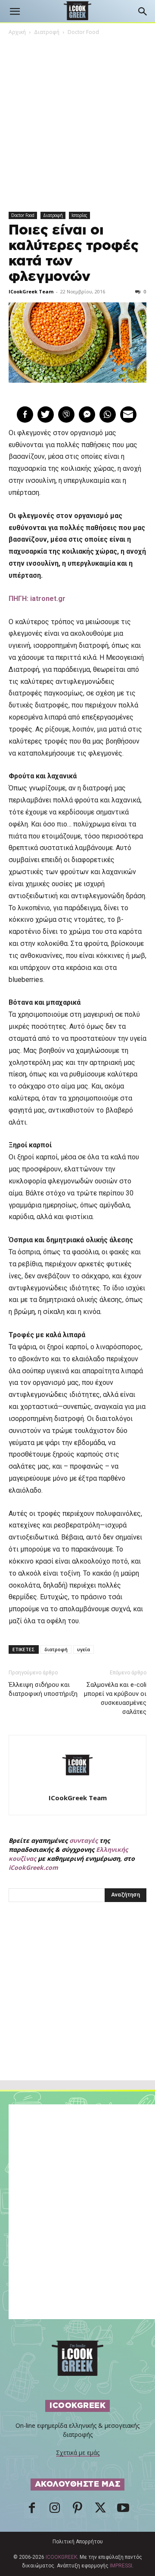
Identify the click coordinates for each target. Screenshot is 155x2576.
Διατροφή (47, 32)
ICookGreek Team (31, 291)
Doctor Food (83, 32)
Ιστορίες (79, 215)
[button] (15, 12)
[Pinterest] (77, 2510)
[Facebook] (32, 2510)
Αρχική (17, 32)
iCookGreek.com (33, 1867)
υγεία (84, 1649)
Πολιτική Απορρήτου (78, 2542)
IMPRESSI (121, 2566)
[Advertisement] (77, 2010)
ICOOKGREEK (61, 2557)
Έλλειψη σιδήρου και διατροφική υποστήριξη (43, 1689)
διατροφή (56, 1649)
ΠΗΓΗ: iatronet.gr (37, 599)
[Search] (143, 12)
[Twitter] (100, 2510)
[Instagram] (55, 2510)
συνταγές (84, 1840)
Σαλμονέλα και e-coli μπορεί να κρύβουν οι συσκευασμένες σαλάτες (115, 1698)
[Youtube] (123, 2510)
